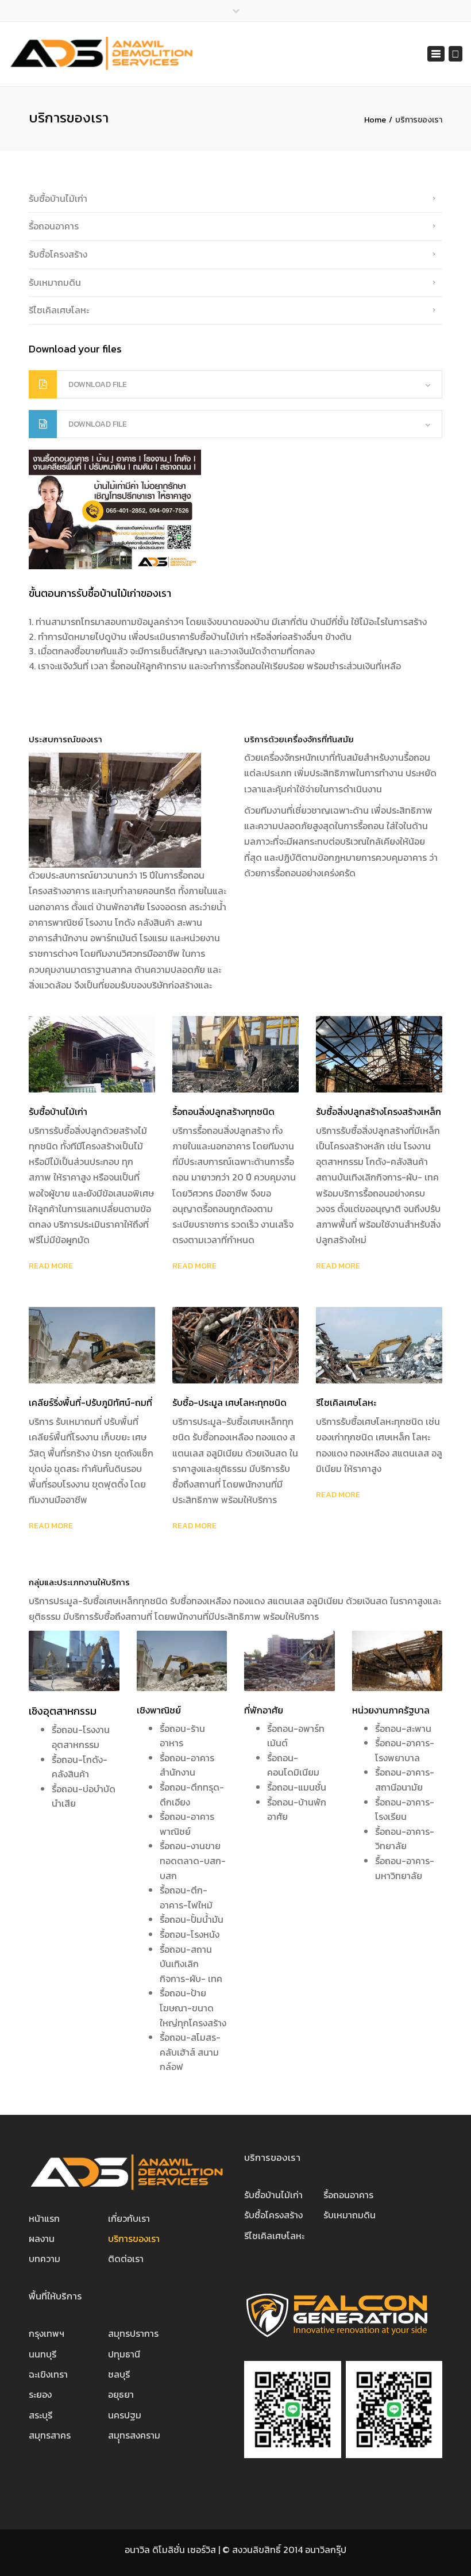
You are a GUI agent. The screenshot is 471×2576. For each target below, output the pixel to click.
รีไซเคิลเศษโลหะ (59, 310)
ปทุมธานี (124, 2354)
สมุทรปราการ (133, 2333)
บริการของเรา (134, 2238)
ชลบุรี (119, 2374)
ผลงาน (42, 2238)
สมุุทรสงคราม (134, 2435)
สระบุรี (40, 2415)
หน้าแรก (44, 2218)
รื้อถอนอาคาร (54, 226)
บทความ (45, 2259)
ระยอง (40, 2394)
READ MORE (51, 1266)
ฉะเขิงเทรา (48, 2374)
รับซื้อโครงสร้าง (58, 254)
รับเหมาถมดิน (55, 282)
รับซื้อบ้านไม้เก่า (58, 198)
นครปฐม (125, 2415)
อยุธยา (121, 2394)
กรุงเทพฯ (47, 2333)
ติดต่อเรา (126, 2259)
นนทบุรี (43, 2354)
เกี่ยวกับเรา (129, 2218)
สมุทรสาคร (50, 2435)
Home (375, 120)
